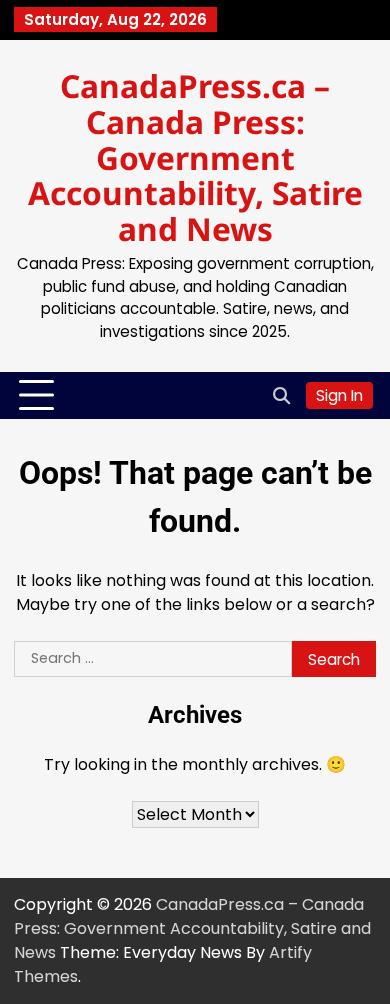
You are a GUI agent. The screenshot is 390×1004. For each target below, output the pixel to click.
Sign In (339, 395)
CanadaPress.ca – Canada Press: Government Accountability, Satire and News (195, 157)
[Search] (281, 396)
